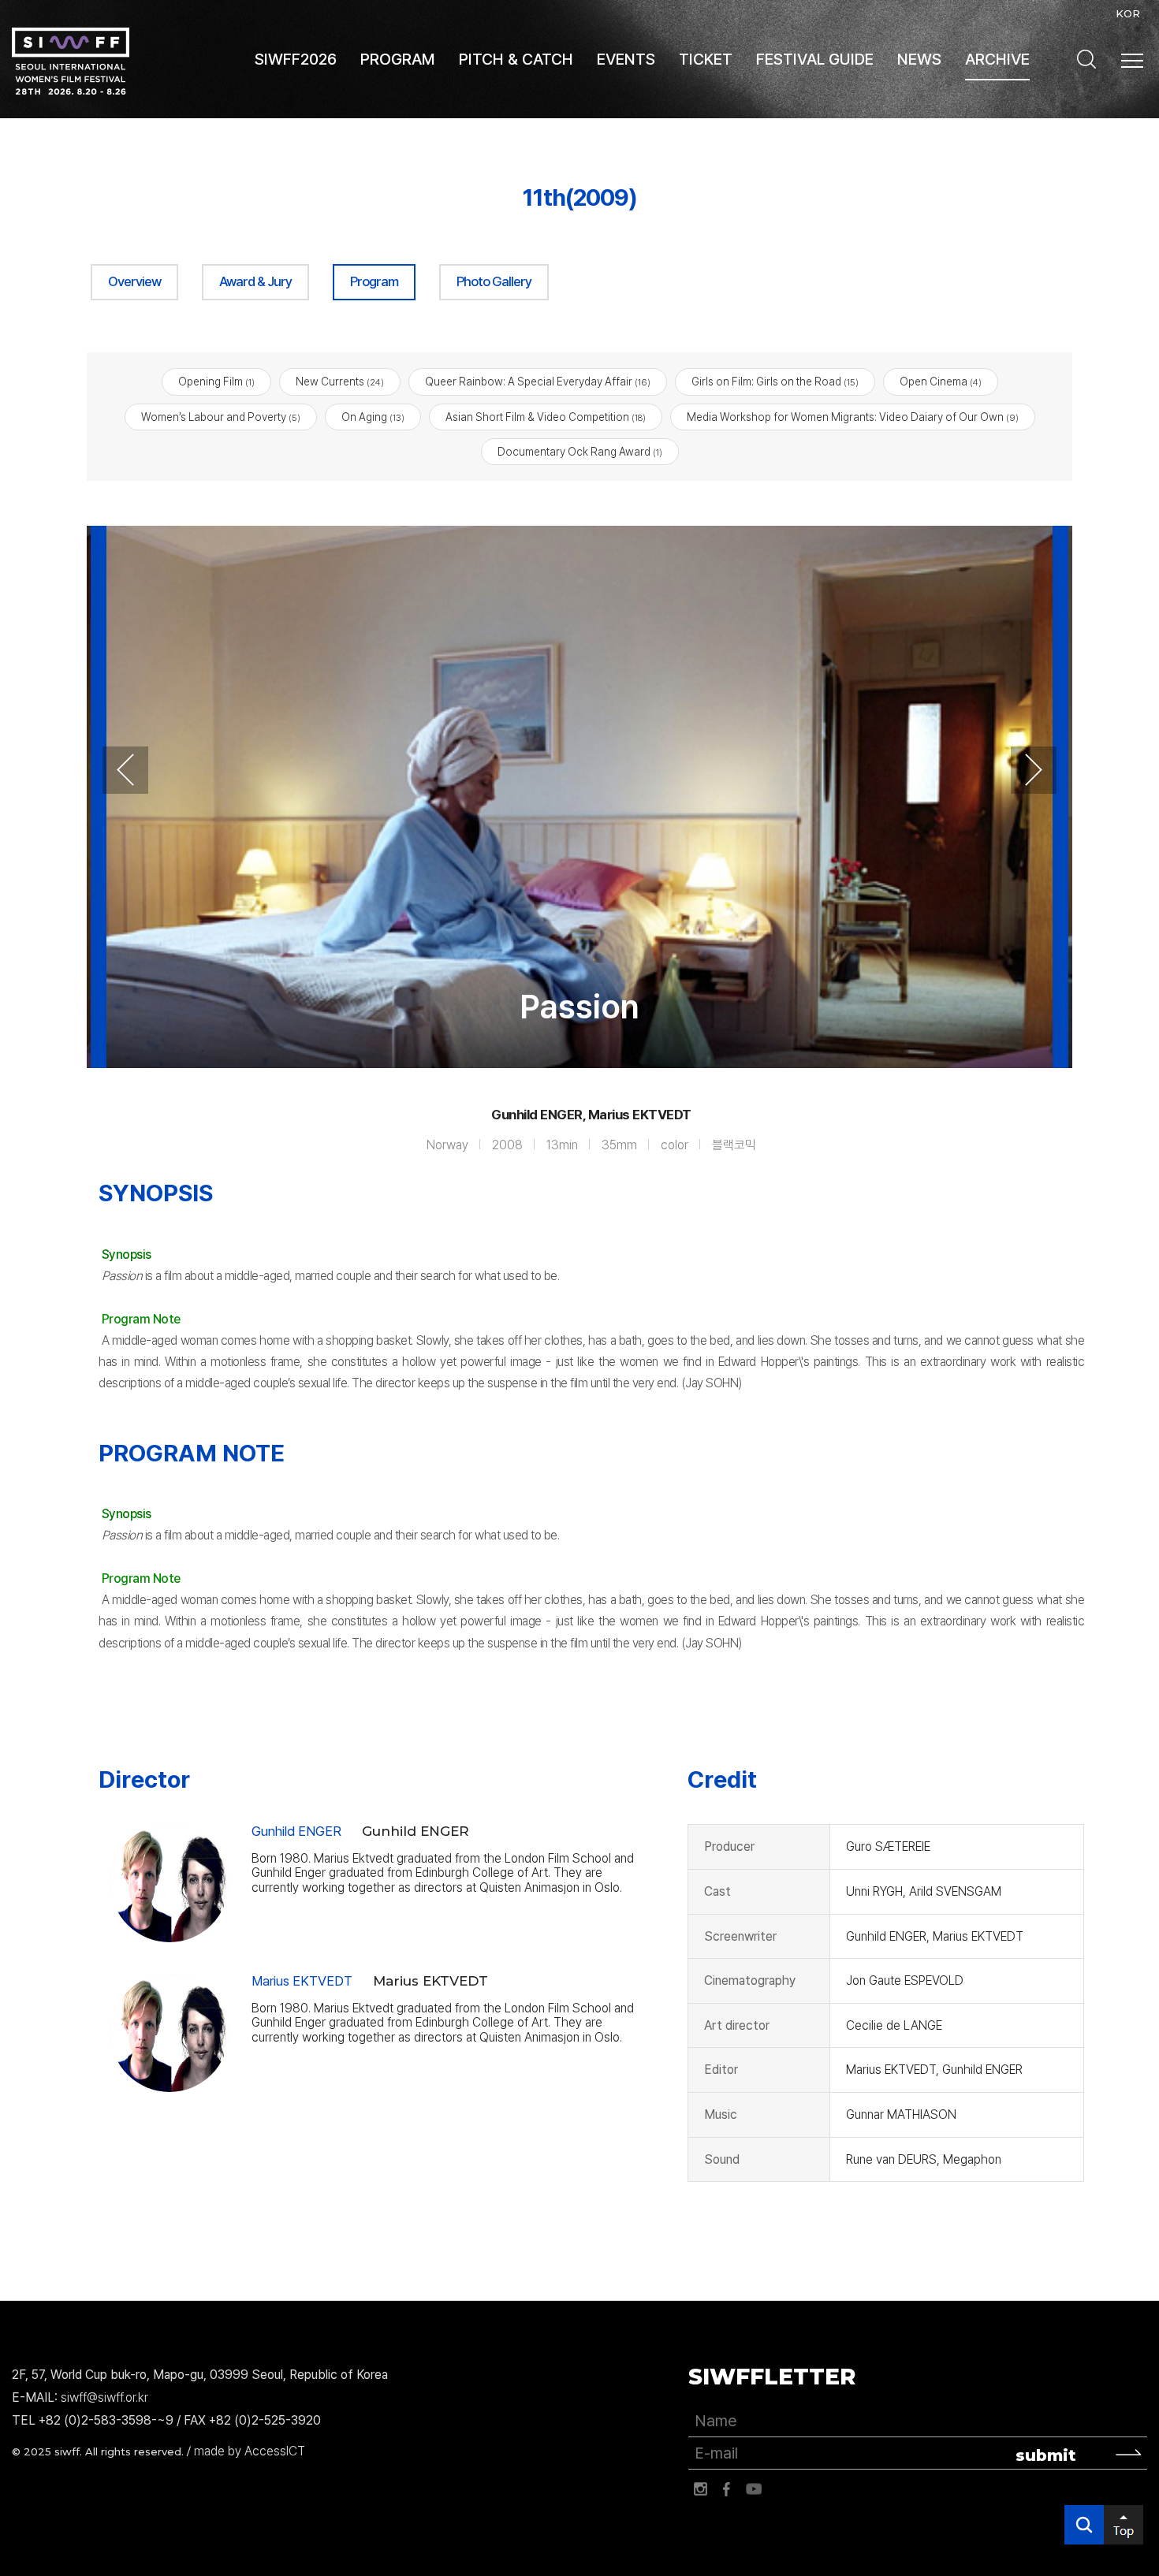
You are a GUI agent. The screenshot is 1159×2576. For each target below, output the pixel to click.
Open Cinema (941, 382)
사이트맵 (1132, 61)
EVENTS (626, 59)
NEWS (919, 59)
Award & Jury (255, 281)
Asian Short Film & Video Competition (546, 417)
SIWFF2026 (296, 59)
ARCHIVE (997, 59)
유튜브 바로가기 (754, 2489)
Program (374, 281)
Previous (125, 770)
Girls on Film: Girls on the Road (775, 382)
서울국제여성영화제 (71, 61)
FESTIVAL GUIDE (815, 59)
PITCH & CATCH (516, 59)
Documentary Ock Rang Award (580, 452)
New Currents (340, 382)
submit (1046, 2455)
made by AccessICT (250, 2451)
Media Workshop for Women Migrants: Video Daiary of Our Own (853, 417)
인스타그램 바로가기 (700, 2489)
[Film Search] (1086, 59)
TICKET (706, 59)
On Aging (373, 417)
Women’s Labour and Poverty (221, 417)
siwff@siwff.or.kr (104, 2397)
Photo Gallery (494, 281)
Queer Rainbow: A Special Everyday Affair (538, 382)
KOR (1128, 13)
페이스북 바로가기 (727, 2489)
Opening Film (216, 382)
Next (1034, 770)
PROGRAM (398, 59)
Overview (134, 281)
